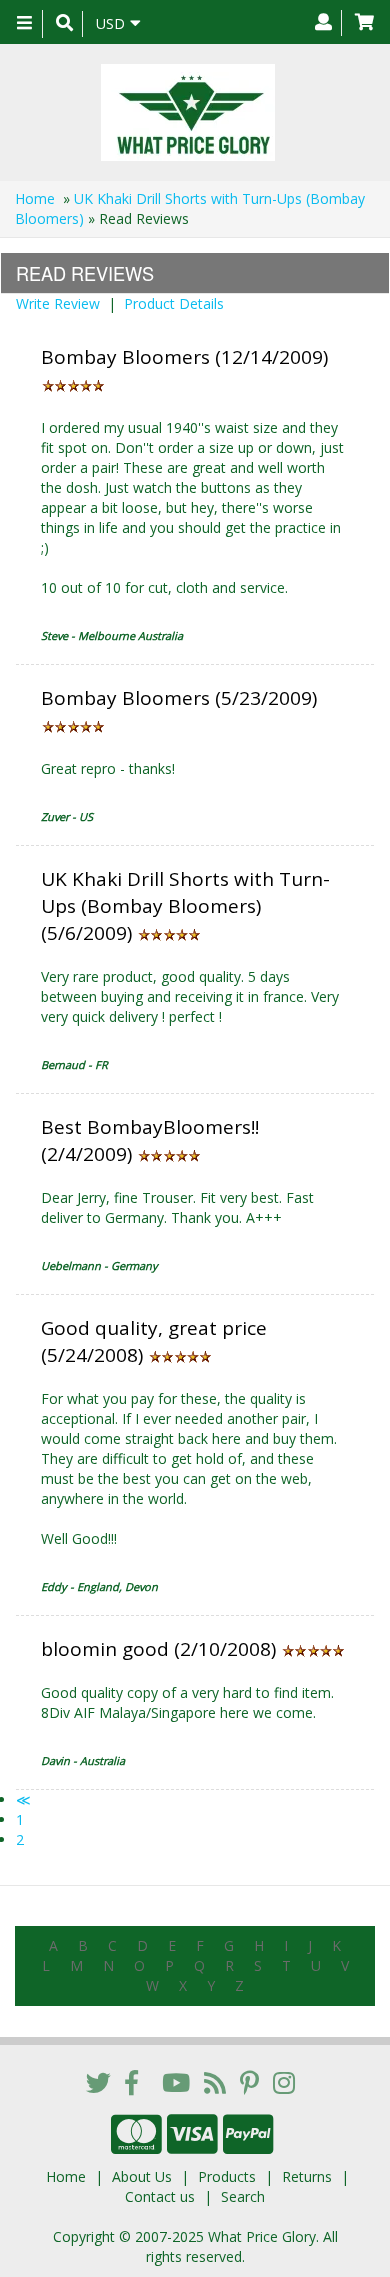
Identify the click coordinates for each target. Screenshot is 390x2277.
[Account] (323, 23)
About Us (142, 2176)
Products (227, 2176)
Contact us (160, 2196)
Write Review (58, 303)
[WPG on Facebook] (131, 2082)
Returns (307, 2176)
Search (243, 2196)
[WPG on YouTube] (176, 2082)
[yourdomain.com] (187, 112)
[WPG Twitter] (98, 2082)
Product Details (174, 303)
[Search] (64, 24)
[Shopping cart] (364, 23)
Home (35, 198)
